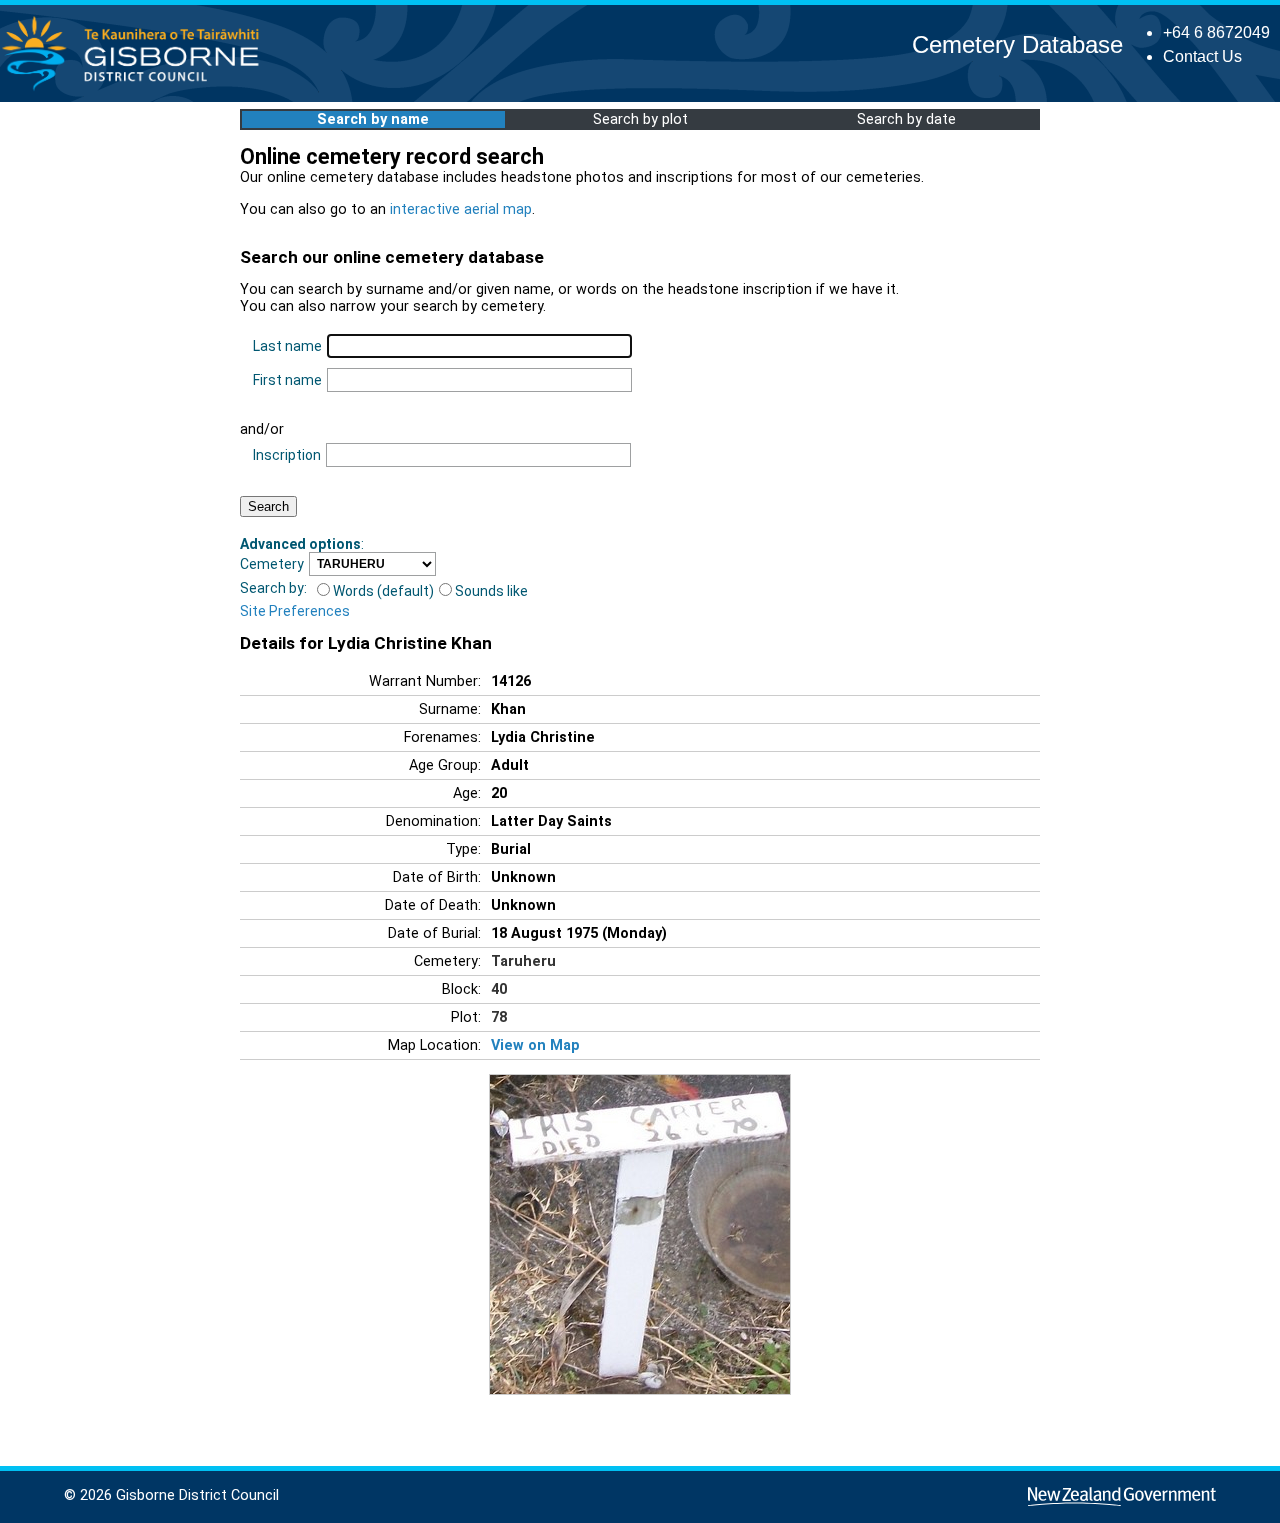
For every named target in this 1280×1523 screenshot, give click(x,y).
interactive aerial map (461, 209)
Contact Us (1202, 56)
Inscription (287, 455)
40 (499, 989)
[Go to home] (136, 89)
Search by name (373, 119)
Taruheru (523, 961)
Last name (287, 346)
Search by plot (640, 119)
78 (499, 1017)
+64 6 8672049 (1216, 32)
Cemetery (272, 564)
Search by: (273, 588)
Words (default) (383, 591)
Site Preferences (295, 611)
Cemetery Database (1017, 44)
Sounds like (491, 591)
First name (287, 380)
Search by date (906, 119)
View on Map (535, 1045)
